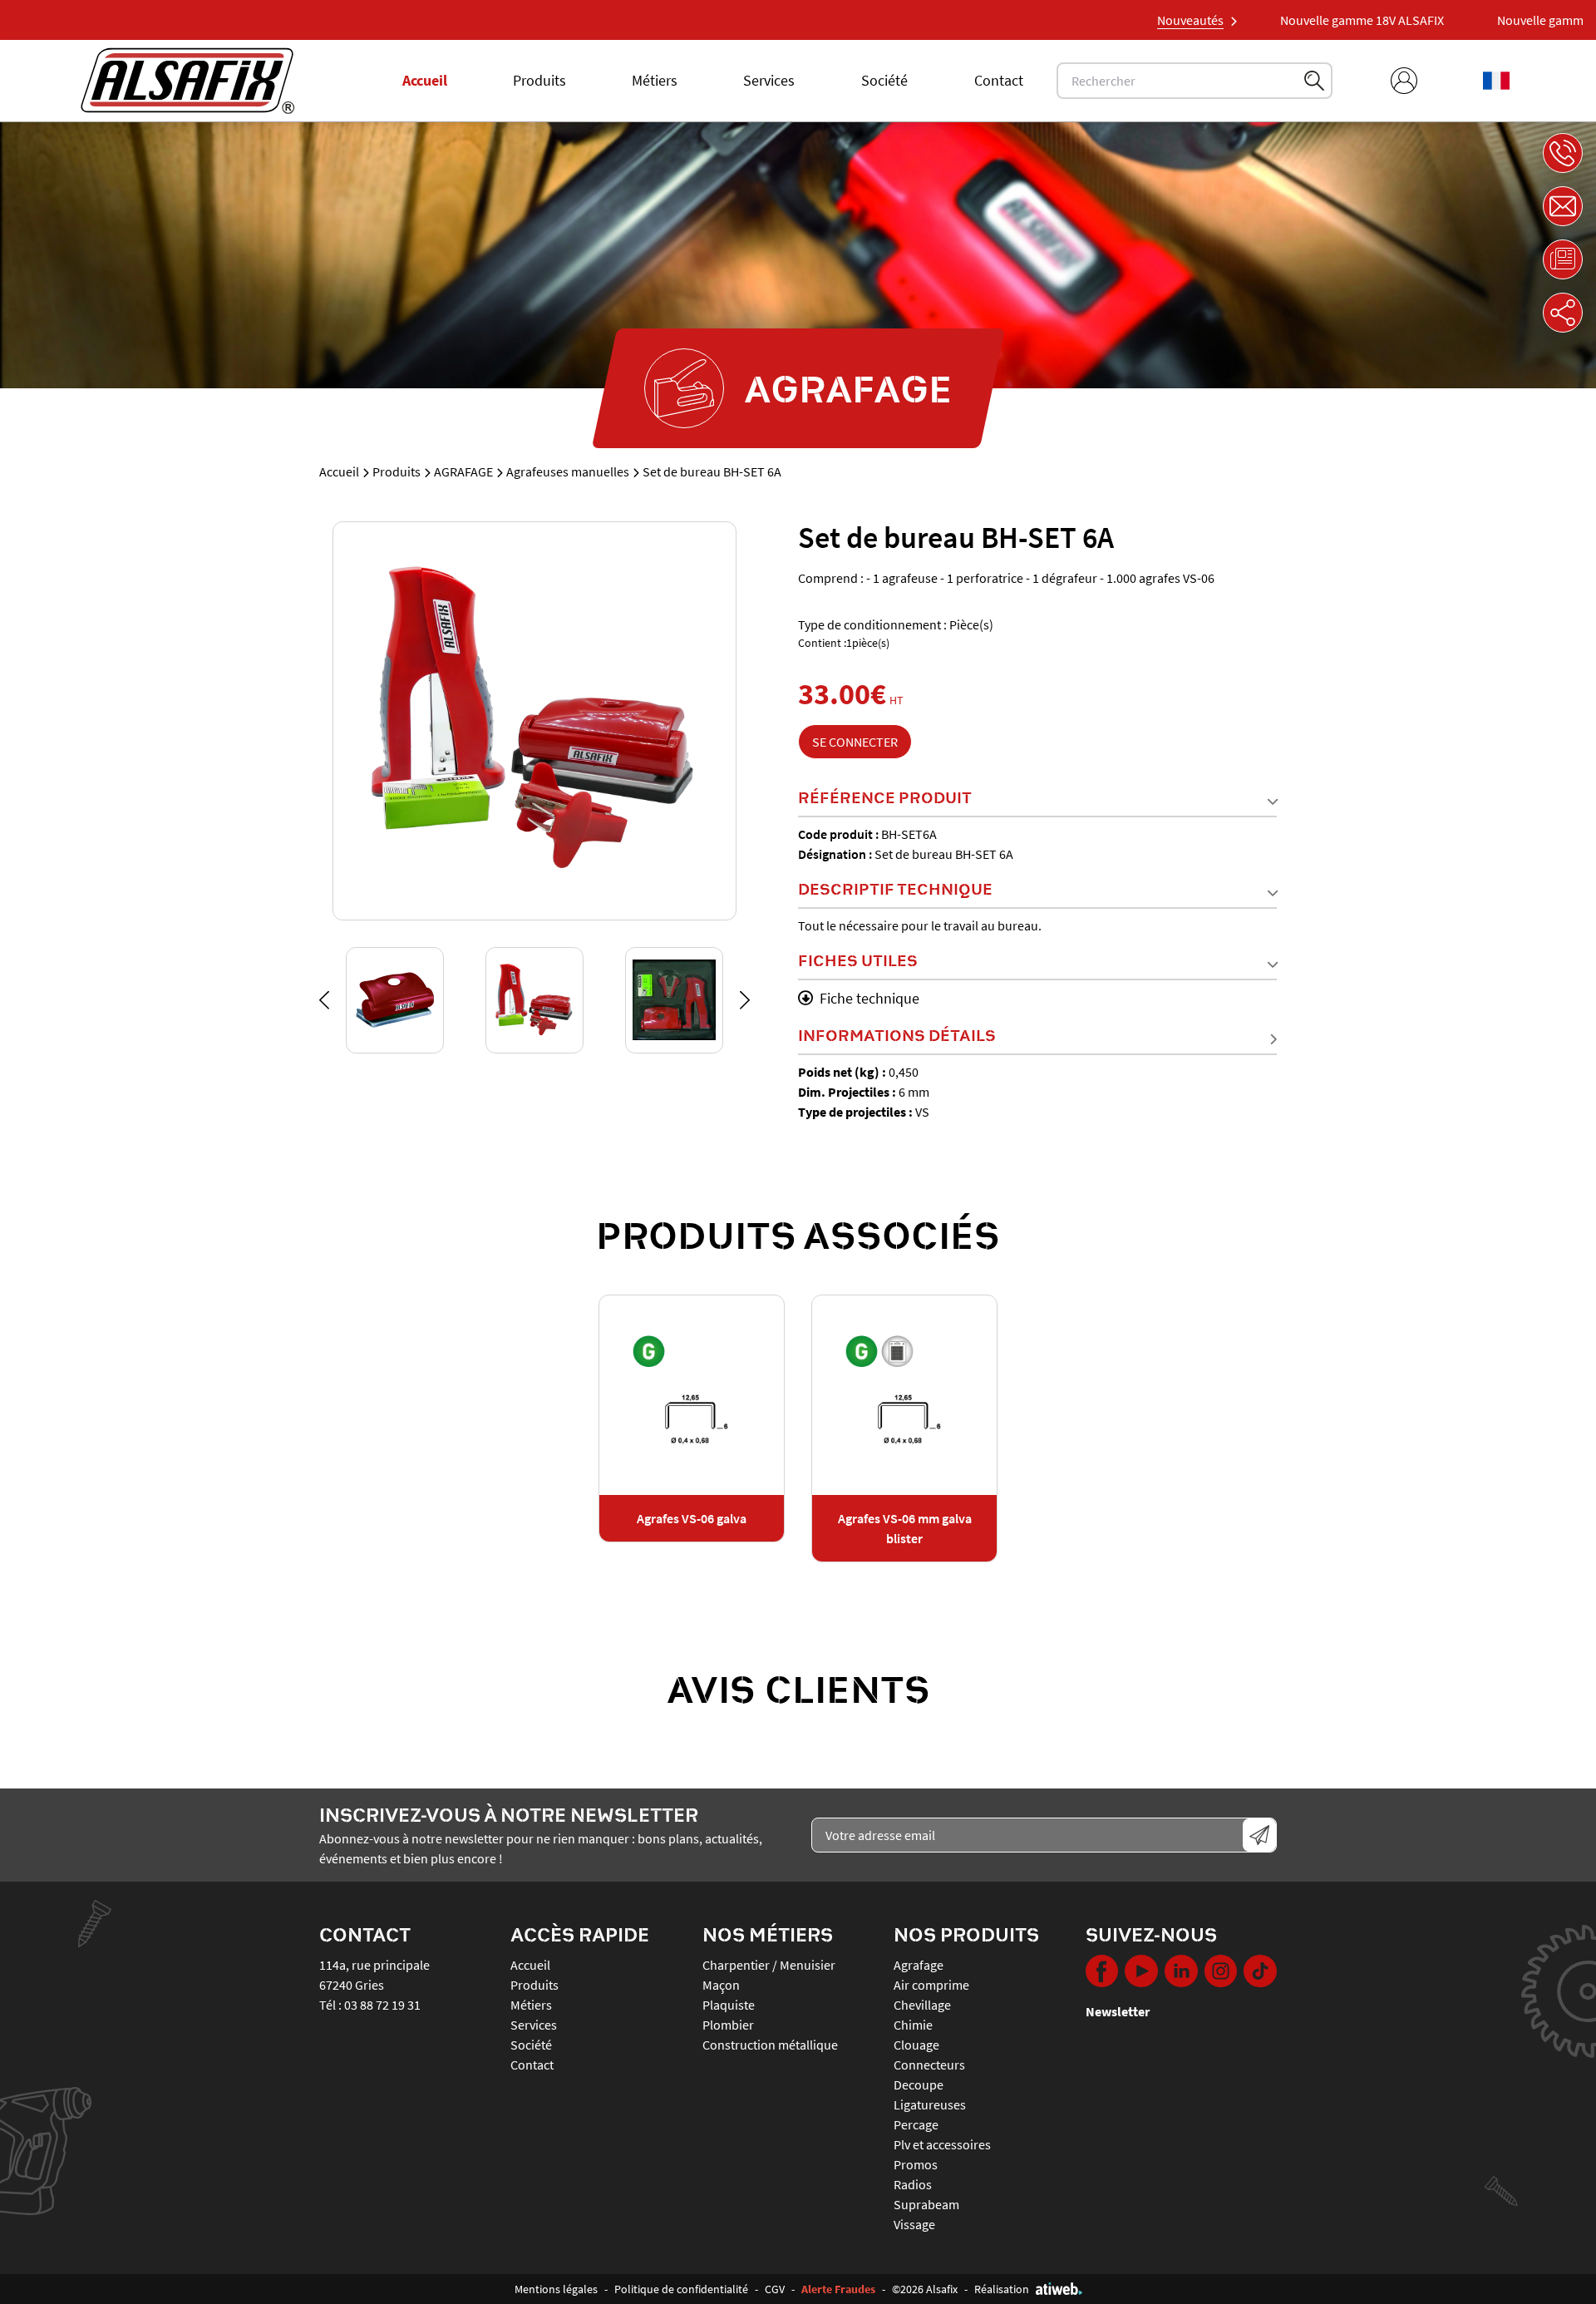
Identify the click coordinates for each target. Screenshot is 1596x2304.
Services (769, 80)
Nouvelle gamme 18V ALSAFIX (1309, 20)
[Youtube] (1141, 1971)
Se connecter (855, 742)
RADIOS (913, 2184)
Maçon (721, 1985)
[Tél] (1563, 153)
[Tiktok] (1260, 1971)
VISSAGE (914, 2224)
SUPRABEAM (926, 2204)
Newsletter (1118, 2011)
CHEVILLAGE (922, 2005)
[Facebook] (1102, 1971)
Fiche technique (869, 998)
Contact (999, 80)
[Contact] (1563, 206)
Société (884, 80)
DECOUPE (919, 2084)
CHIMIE (913, 2025)
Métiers (655, 80)
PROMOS (916, 2164)
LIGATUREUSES (930, 2104)
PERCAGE (916, 2124)
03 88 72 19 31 (382, 2005)
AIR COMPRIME (931, 1985)
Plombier (728, 2025)
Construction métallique (770, 2045)
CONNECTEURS (929, 2065)
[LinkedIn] (1181, 1971)
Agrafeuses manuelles (568, 471)
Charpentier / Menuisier (769, 1965)
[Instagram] (1221, 1971)
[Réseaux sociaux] (1563, 313)
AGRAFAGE (463, 471)
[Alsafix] (187, 81)
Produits (539, 80)
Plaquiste (729, 2005)
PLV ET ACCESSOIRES (942, 2144)
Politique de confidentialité (681, 2289)
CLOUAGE (916, 2045)
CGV (775, 2289)
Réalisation (1002, 2289)
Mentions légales (556, 2289)
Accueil (425, 80)
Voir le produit (692, 1395)
